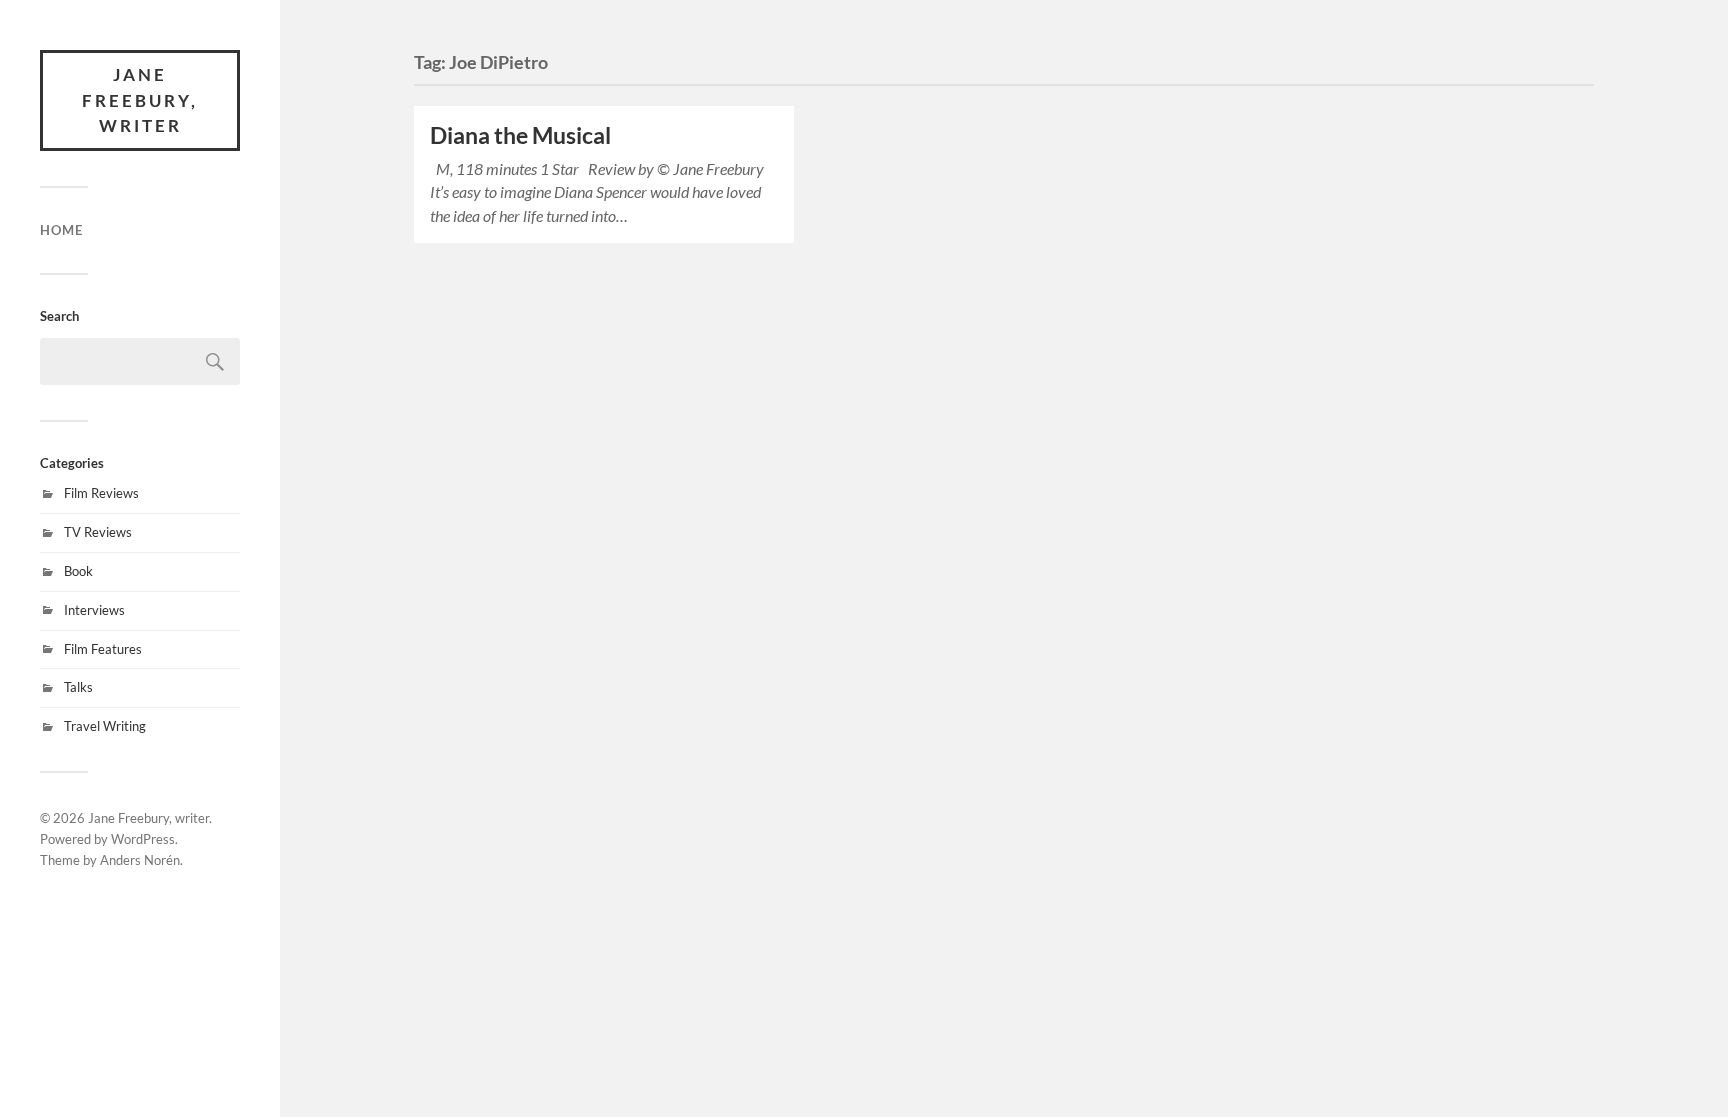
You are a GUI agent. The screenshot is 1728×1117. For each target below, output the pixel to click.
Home (61, 230)
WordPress (143, 839)
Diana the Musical (520, 135)
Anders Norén (140, 860)
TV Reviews (98, 532)
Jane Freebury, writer (140, 100)
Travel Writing (105, 726)
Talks (78, 687)
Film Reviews (101, 493)
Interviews (94, 610)
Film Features (103, 649)
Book (78, 571)
